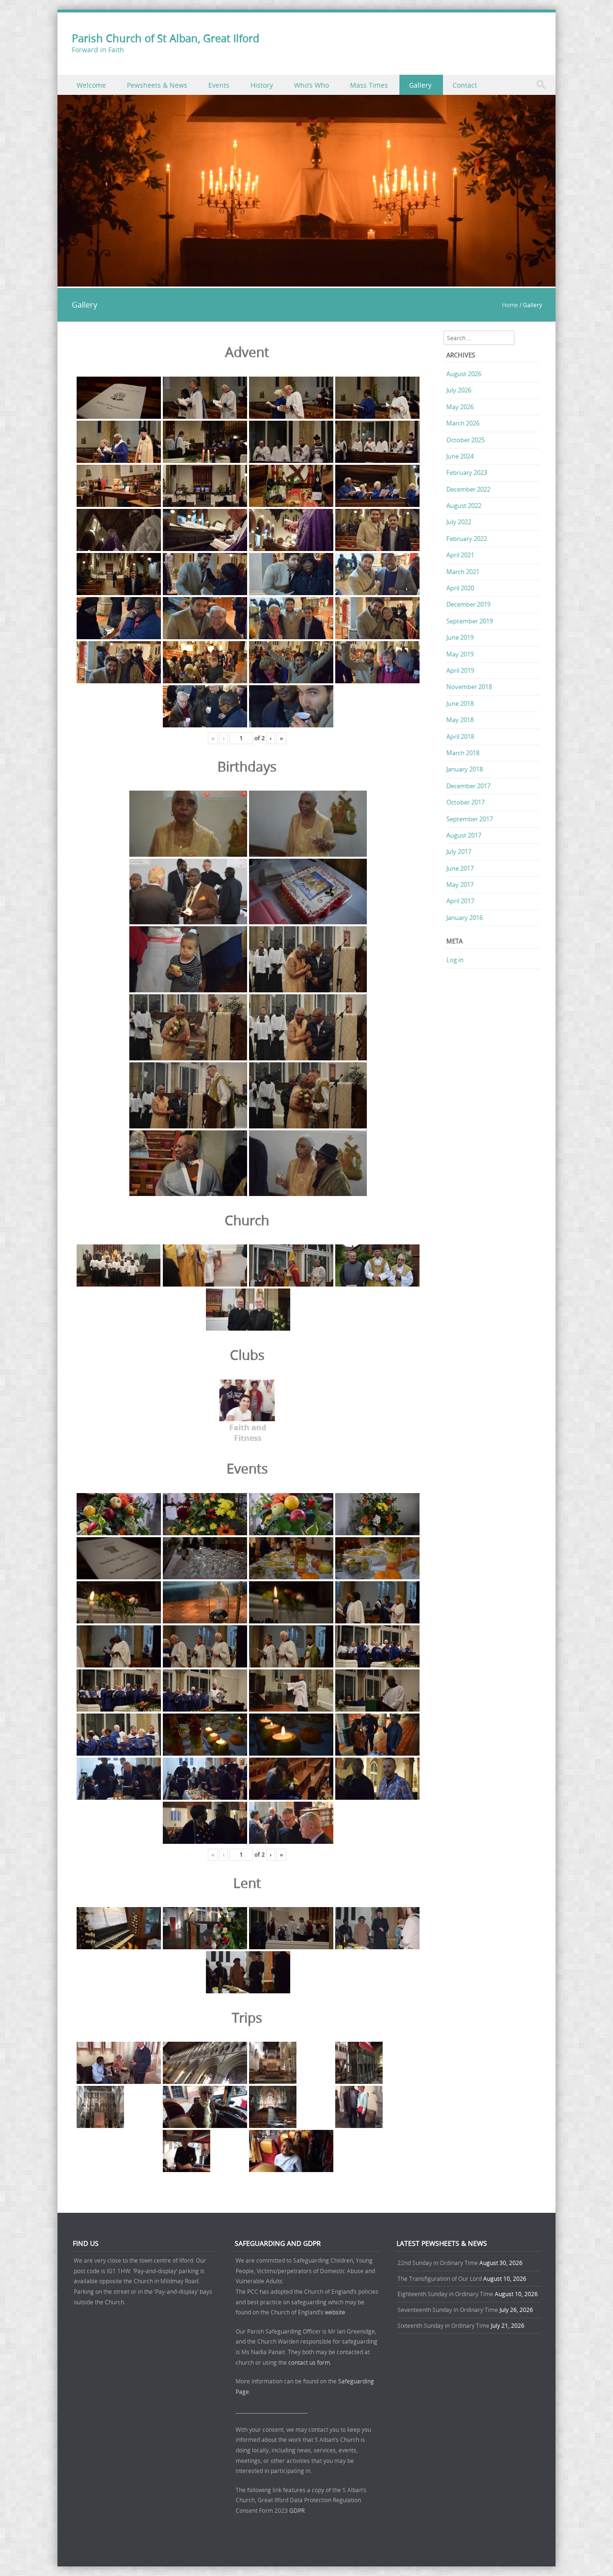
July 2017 (459, 851)
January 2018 (465, 769)
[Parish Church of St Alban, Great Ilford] (306, 281)
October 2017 (465, 802)
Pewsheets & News (157, 85)
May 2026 (460, 407)
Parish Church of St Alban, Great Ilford (165, 38)
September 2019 (470, 621)
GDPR (297, 2510)
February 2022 (467, 539)
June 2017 (460, 868)
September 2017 (470, 819)
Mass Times (369, 85)
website (335, 2312)
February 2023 (467, 472)
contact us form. (311, 2362)
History (262, 85)
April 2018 (460, 736)
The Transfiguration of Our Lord (440, 2278)
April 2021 (460, 555)
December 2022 (468, 489)
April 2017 (460, 901)
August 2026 (464, 374)
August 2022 (464, 506)
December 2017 (468, 786)
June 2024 (460, 456)
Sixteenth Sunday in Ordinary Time (443, 2325)
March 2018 (463, 753)
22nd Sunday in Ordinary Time (438, 2263)
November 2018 (469, 687)
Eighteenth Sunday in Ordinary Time (445, 2294)
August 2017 (464, 835)
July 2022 (459, 522)
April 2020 (460, 588)
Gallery (420, 85)
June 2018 (460, 703)
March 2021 (463, 572)
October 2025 (465, 440)
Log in (455, 960)
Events (219, 85)
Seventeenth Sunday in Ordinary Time (448, 2310)
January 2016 (465, 918)
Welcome (91, 85)
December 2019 (468, 604)
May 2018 (460, 720)
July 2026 (459, 390)
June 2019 (460, 637)
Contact (465, 85)
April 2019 (460, 670)
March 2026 (463, 423)
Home (510, 305)
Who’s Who (312, 85)
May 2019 (460, 654)
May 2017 (460, 885)
